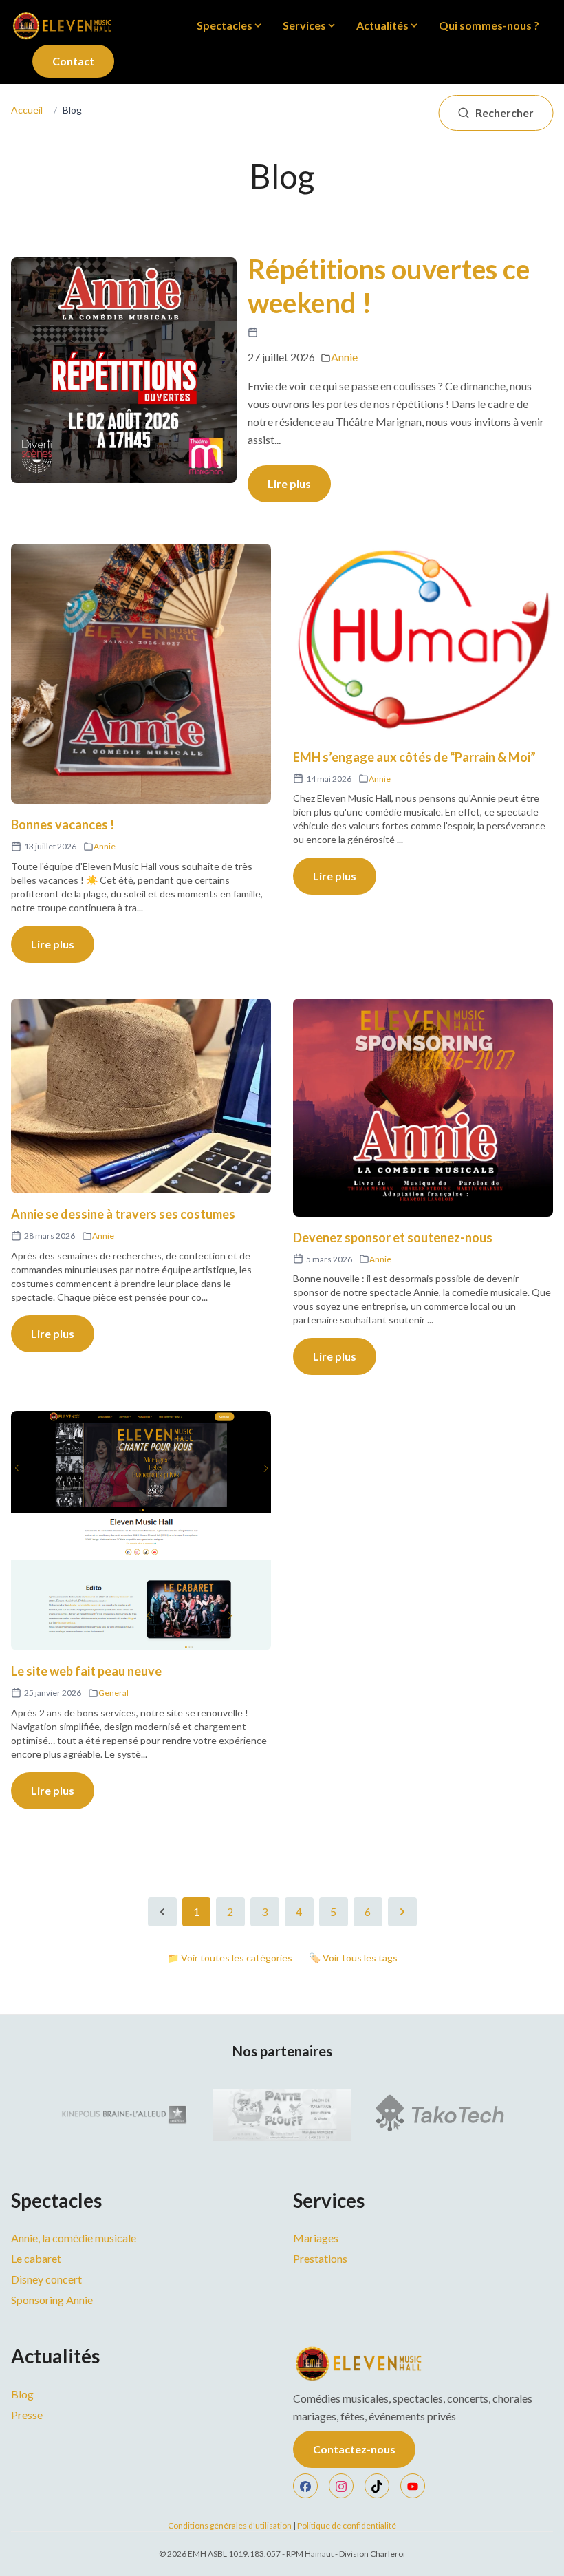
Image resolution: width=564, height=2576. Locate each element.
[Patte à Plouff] (282, 2115)
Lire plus (289, 483)
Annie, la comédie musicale (74, 2238)
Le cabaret (36, 2258)
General (113, 1693)
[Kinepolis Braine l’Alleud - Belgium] (122, 2115)
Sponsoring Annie (52, 2300)
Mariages (316, 2238)
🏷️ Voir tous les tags (353, 1958)
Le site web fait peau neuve (86, 1671)
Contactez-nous (354, 2449)
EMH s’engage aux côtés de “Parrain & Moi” (414, 757)
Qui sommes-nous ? (489, 25)
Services (304, 25)
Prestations (320, 2258)
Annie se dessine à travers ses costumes (123, 1214)
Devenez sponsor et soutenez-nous (393, 1237)
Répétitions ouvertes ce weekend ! (389, 286)
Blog (22, 2394)
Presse (27, 2415)
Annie (344, 357)
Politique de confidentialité (347, 2525)
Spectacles (225, 25)
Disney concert (46, 2279)
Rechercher (505, 113)
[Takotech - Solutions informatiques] (442, 2115)
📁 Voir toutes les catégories (230, 1958)
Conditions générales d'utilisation (230, 2525)
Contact (73, 61)
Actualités (382, 25)
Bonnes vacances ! (63, 824)
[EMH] (423, 2363)
